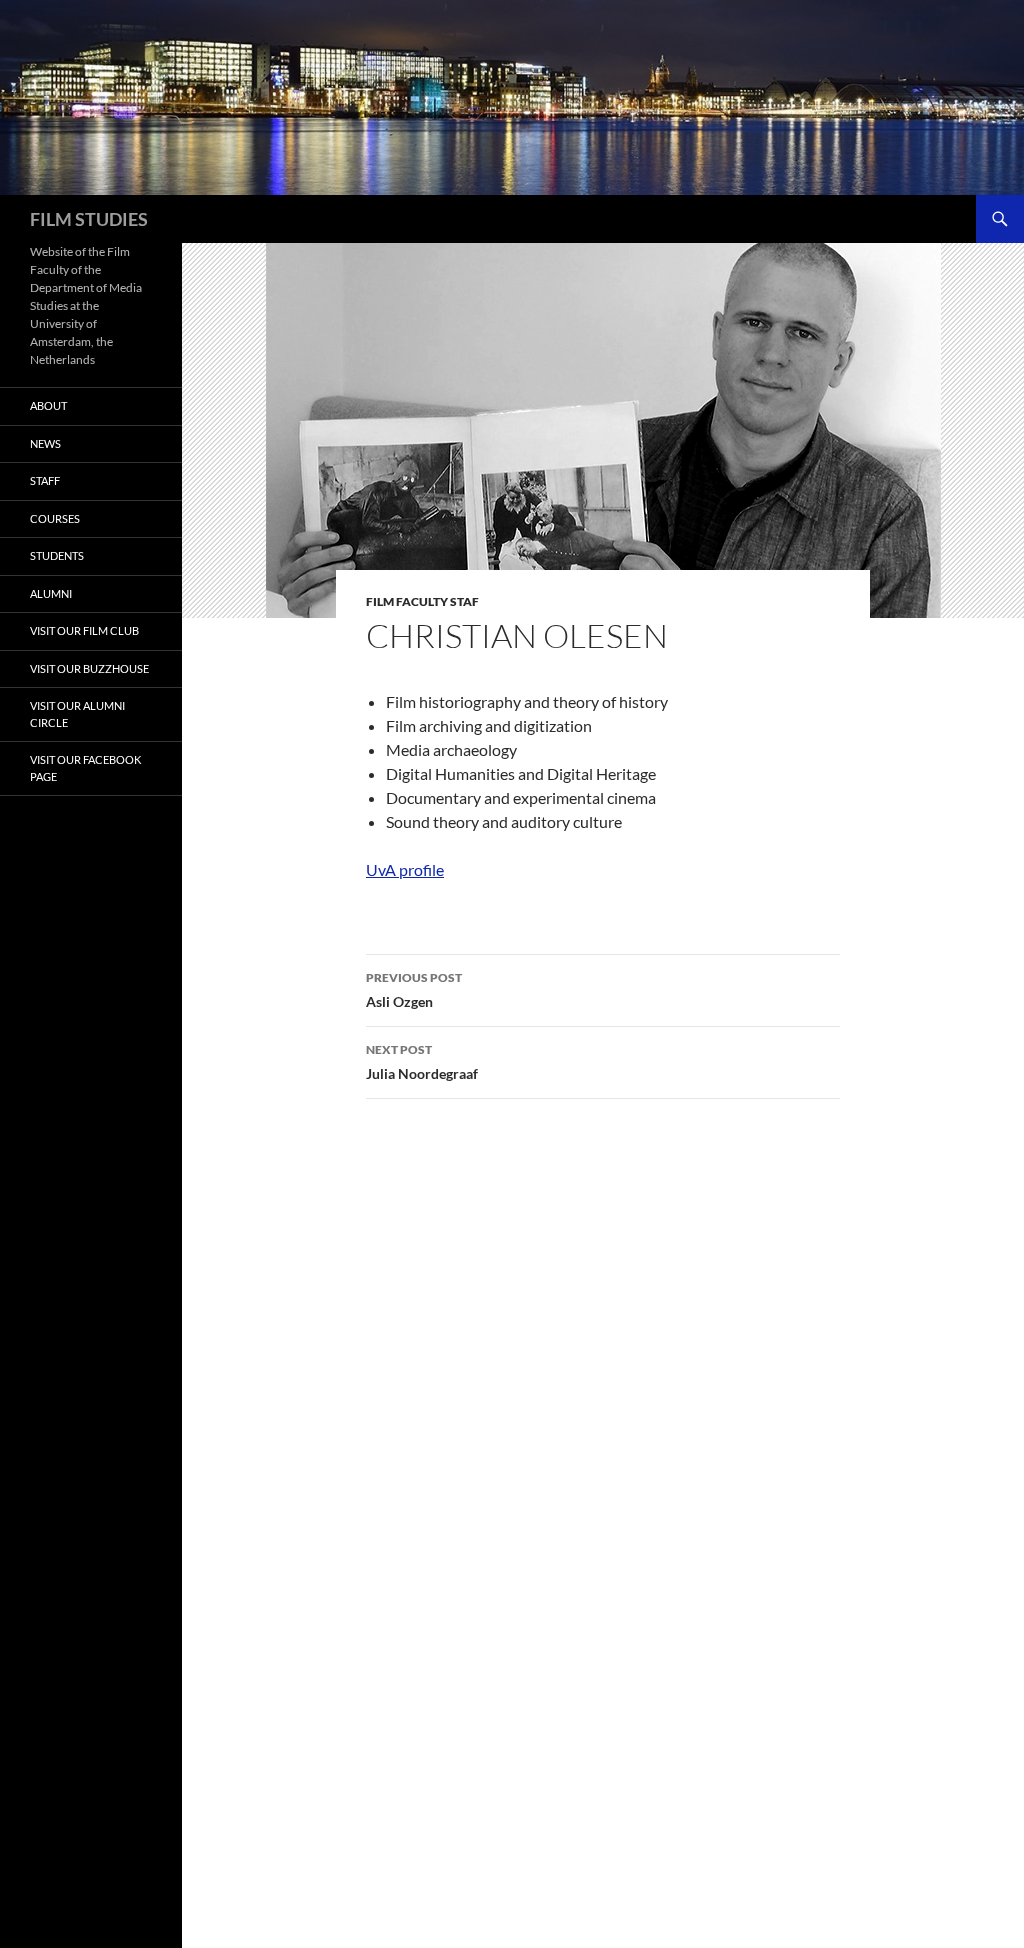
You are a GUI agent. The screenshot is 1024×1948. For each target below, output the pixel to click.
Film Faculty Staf (422, 601)
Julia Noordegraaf (422, 1062)
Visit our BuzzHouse (89, 668)
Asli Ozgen (414, 990)
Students (57, 555)
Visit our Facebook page (85, 768)
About (48, 405)
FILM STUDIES (89, 219)
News (45, 443)
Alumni (51, 593)
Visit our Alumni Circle (77, 714)
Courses (55, 518)
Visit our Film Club (84, 630)
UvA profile (405, 869)
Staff (45, 480)
